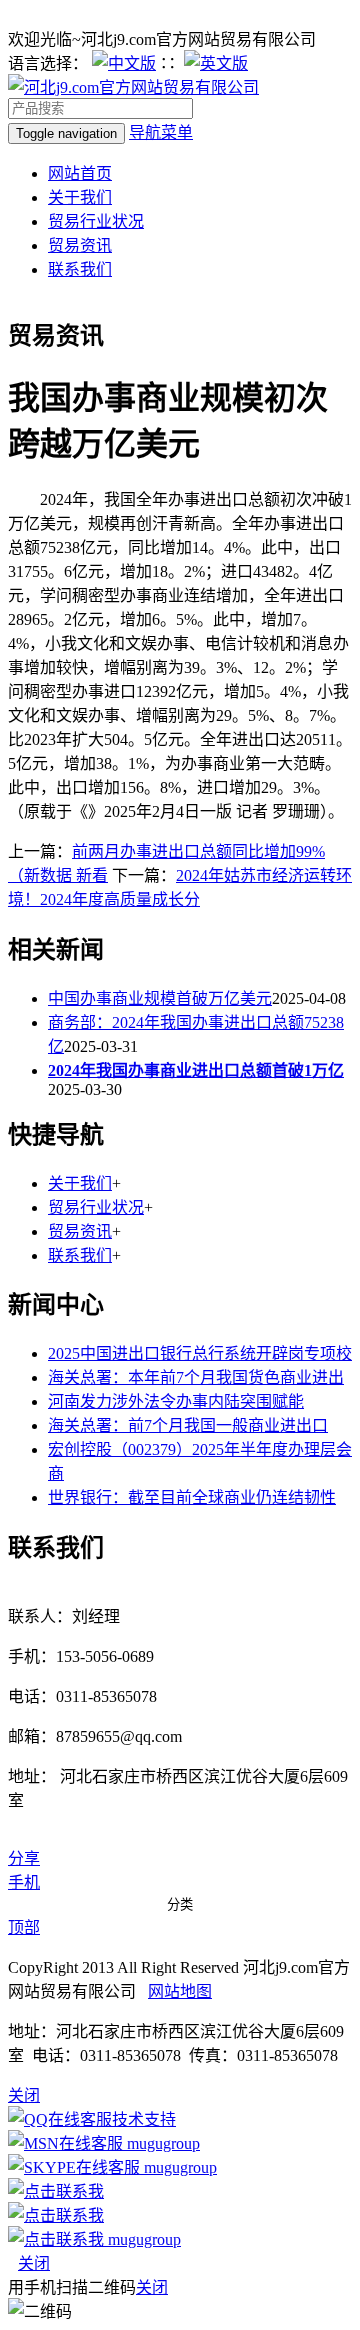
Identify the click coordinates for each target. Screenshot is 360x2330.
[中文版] (124, 63)
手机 (24, 1882)
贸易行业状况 (96, 221)
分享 (24, 1858)
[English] (216, 63)
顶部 (24, 1927)
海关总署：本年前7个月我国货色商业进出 (196, 1377)
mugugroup (161, 2143)
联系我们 (80, 269)
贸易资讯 (80, 245)
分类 (180, 1904)
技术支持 (144, 2119)
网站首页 (80, 173)
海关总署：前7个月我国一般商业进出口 (188, 1425)
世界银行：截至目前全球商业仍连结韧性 (192, 1497)
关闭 (34, 2263)
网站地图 (180, 1991)
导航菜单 (161, 132)
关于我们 (80, 197)
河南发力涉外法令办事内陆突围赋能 (176, 1401)
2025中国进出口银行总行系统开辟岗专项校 (200, 1353)
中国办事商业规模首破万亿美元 (160, 998)
